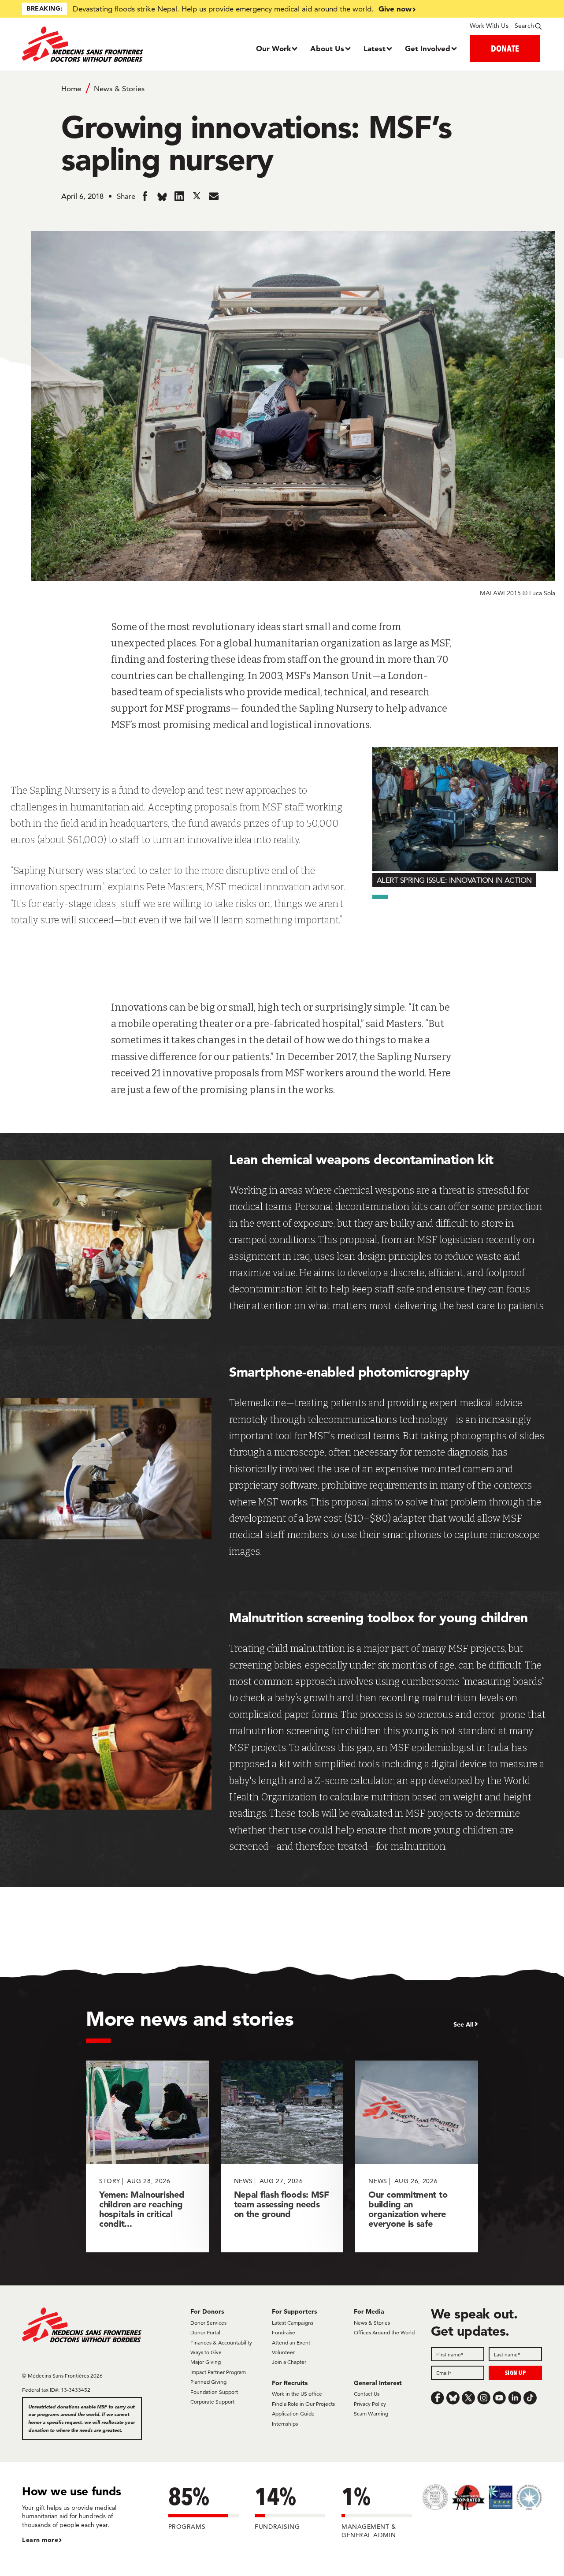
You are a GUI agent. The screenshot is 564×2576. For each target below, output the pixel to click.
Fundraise (284, 2332)
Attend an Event (291, 2343)
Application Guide (293, 2414)
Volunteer (283, 2352)
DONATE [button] (505, 48)
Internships (285, 2424)
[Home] (87, 44)
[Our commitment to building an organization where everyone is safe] (417, 2156)
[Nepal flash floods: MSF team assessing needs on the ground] (282, 2156)
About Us (327, 48)
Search (524, 26)
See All (464, 2024)
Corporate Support (212, 2402)
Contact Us (367, 2394)
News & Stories (119, 89)
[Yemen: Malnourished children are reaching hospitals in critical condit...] (147, 2156)
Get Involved (428, 48)
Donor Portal (205, 2332)
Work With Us (489, 26)
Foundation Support (214, 2392)
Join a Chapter (289, 2362)
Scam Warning (371, 2414)
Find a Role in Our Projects (303, 2404)
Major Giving (206, 2362)
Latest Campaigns (293, 2323)
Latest (375, 48)
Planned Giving (208, 2382)
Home (71, 89)
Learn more (40, 2540)
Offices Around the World (384, 2332)
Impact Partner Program (218, 2372)
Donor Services (208, 2323)
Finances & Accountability (221, 2343)
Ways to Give (206, 2352)
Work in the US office (297, 2394)
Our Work (273, 48)
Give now (395, 9)
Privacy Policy (370, 2404)
